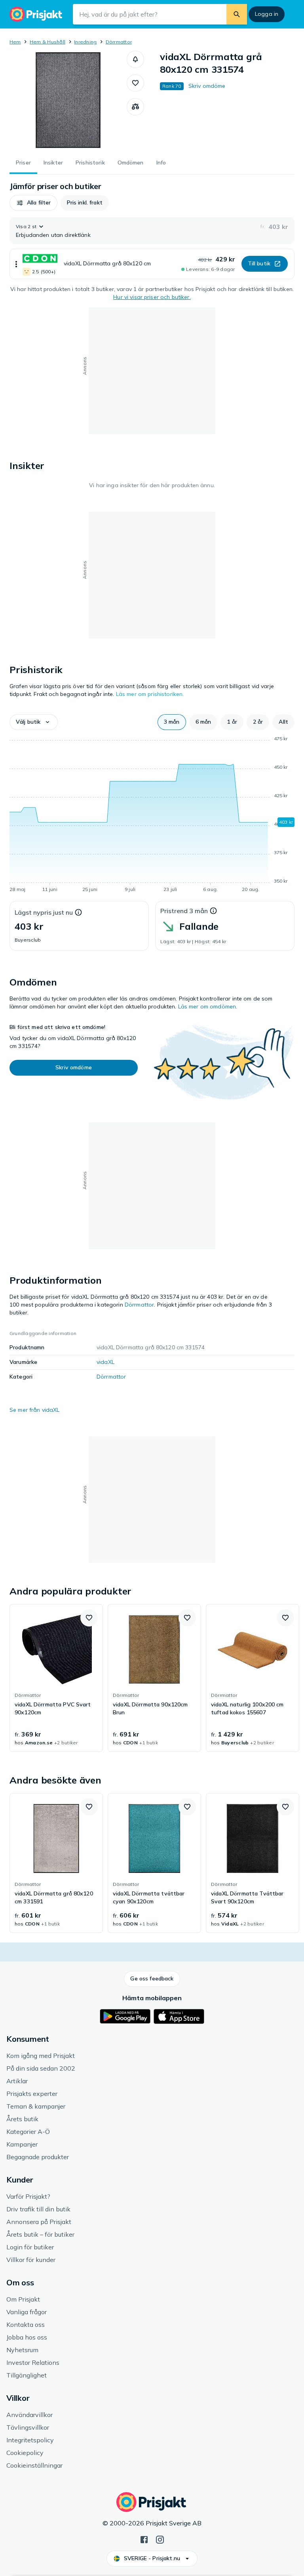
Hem (15, 42)
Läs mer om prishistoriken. (150, 694)
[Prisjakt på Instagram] (160, 2539)
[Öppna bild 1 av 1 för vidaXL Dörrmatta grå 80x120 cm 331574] (68, 100)
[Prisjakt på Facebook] (144, 2539)
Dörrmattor (119, 42)
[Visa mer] (16, 264)
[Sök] (237, 14)
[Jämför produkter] (135, 107)
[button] (135, 59)
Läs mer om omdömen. (208, 1006)
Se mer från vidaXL (35, 1410)
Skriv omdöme (207, 86)
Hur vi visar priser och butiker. (152, 297)
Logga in (267, 14)
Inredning (85, 42)
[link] (56, 1678)
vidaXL (105, 1362)
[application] (152, 815)
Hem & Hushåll (47, 42)
